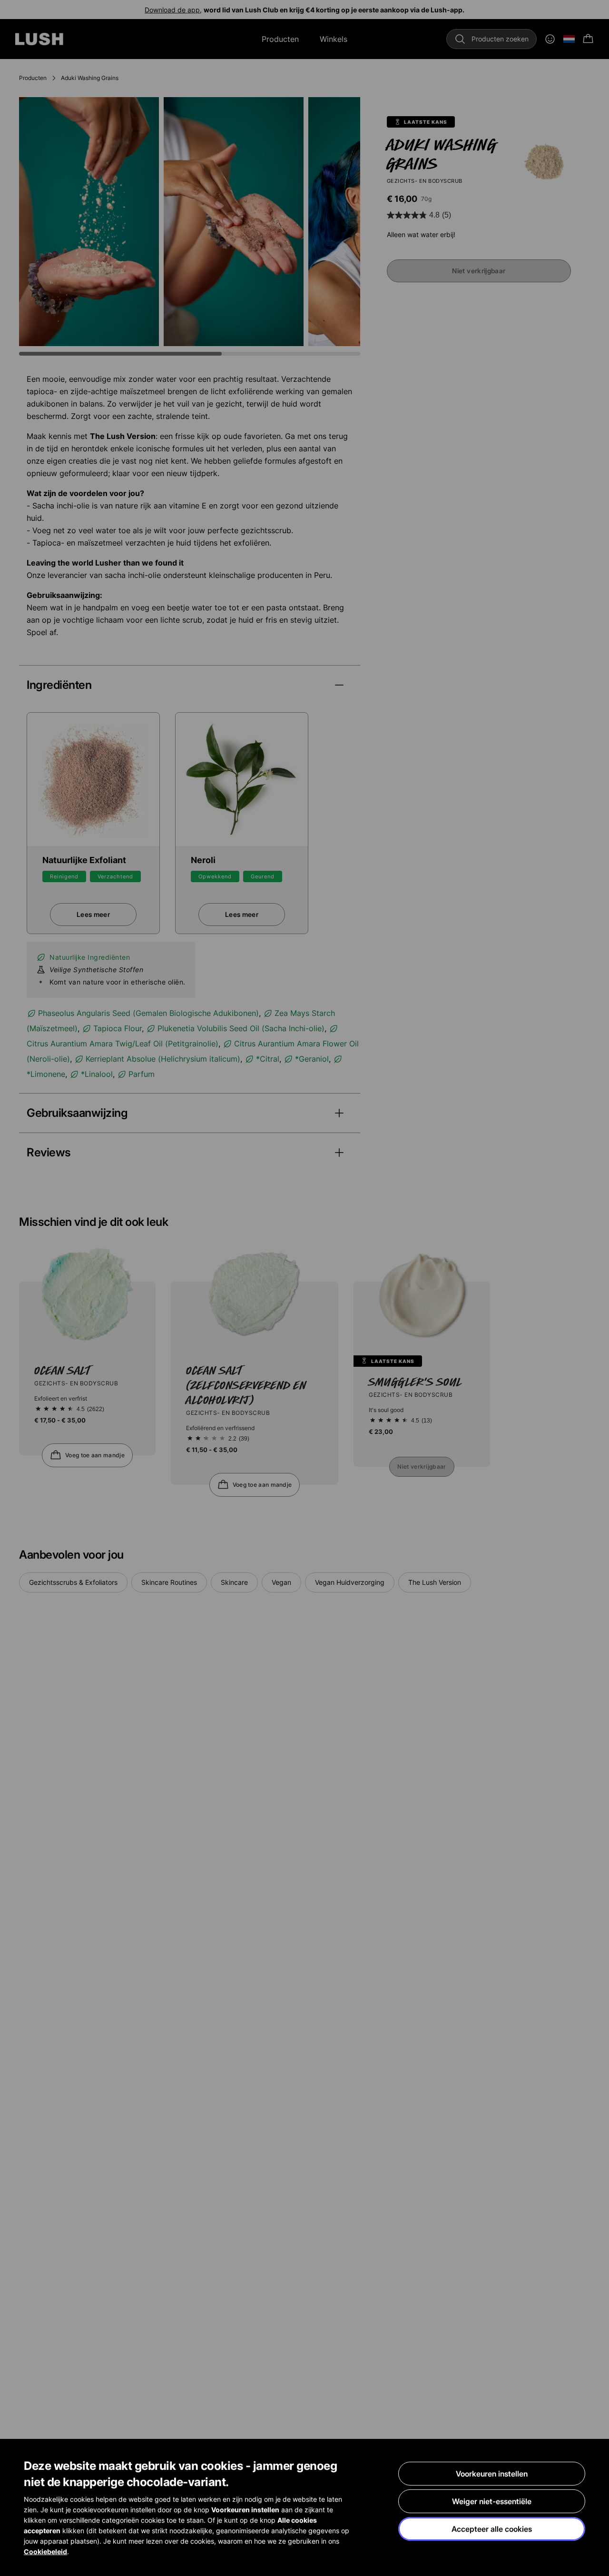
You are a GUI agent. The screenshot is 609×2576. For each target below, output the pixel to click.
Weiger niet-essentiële (492, 2501)
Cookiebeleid (45, 2551)
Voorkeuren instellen (492, 2474)
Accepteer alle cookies (492, 2529)
